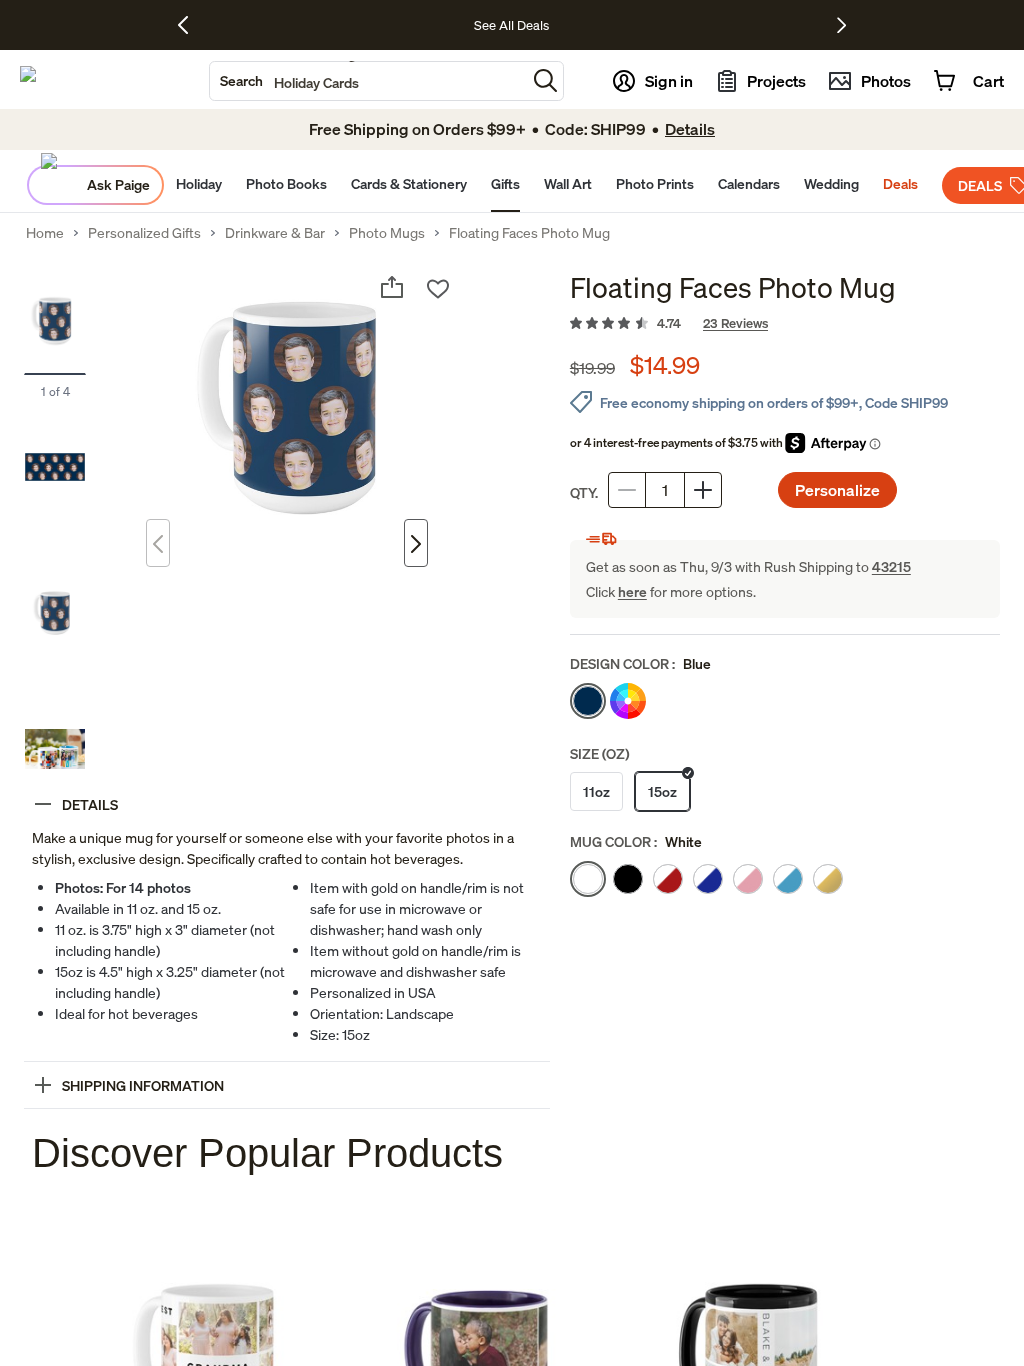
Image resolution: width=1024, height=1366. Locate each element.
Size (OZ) (599, 753)
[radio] (588, 701)
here (632, 591)
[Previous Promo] (190, 25)
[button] (545, 80)
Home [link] (45, 233)
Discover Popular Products (267, 1153)
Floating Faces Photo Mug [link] (529, 233)
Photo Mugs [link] (387, 233)
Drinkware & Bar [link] (275, 233)
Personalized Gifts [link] (144, 233)
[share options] (392, 287)
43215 (891, 566)
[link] (785, 324)
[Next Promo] (841, 25)
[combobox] (368, 81)
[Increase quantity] (703, 490)
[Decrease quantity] (627, 490)
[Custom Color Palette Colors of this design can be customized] (628, 701)
